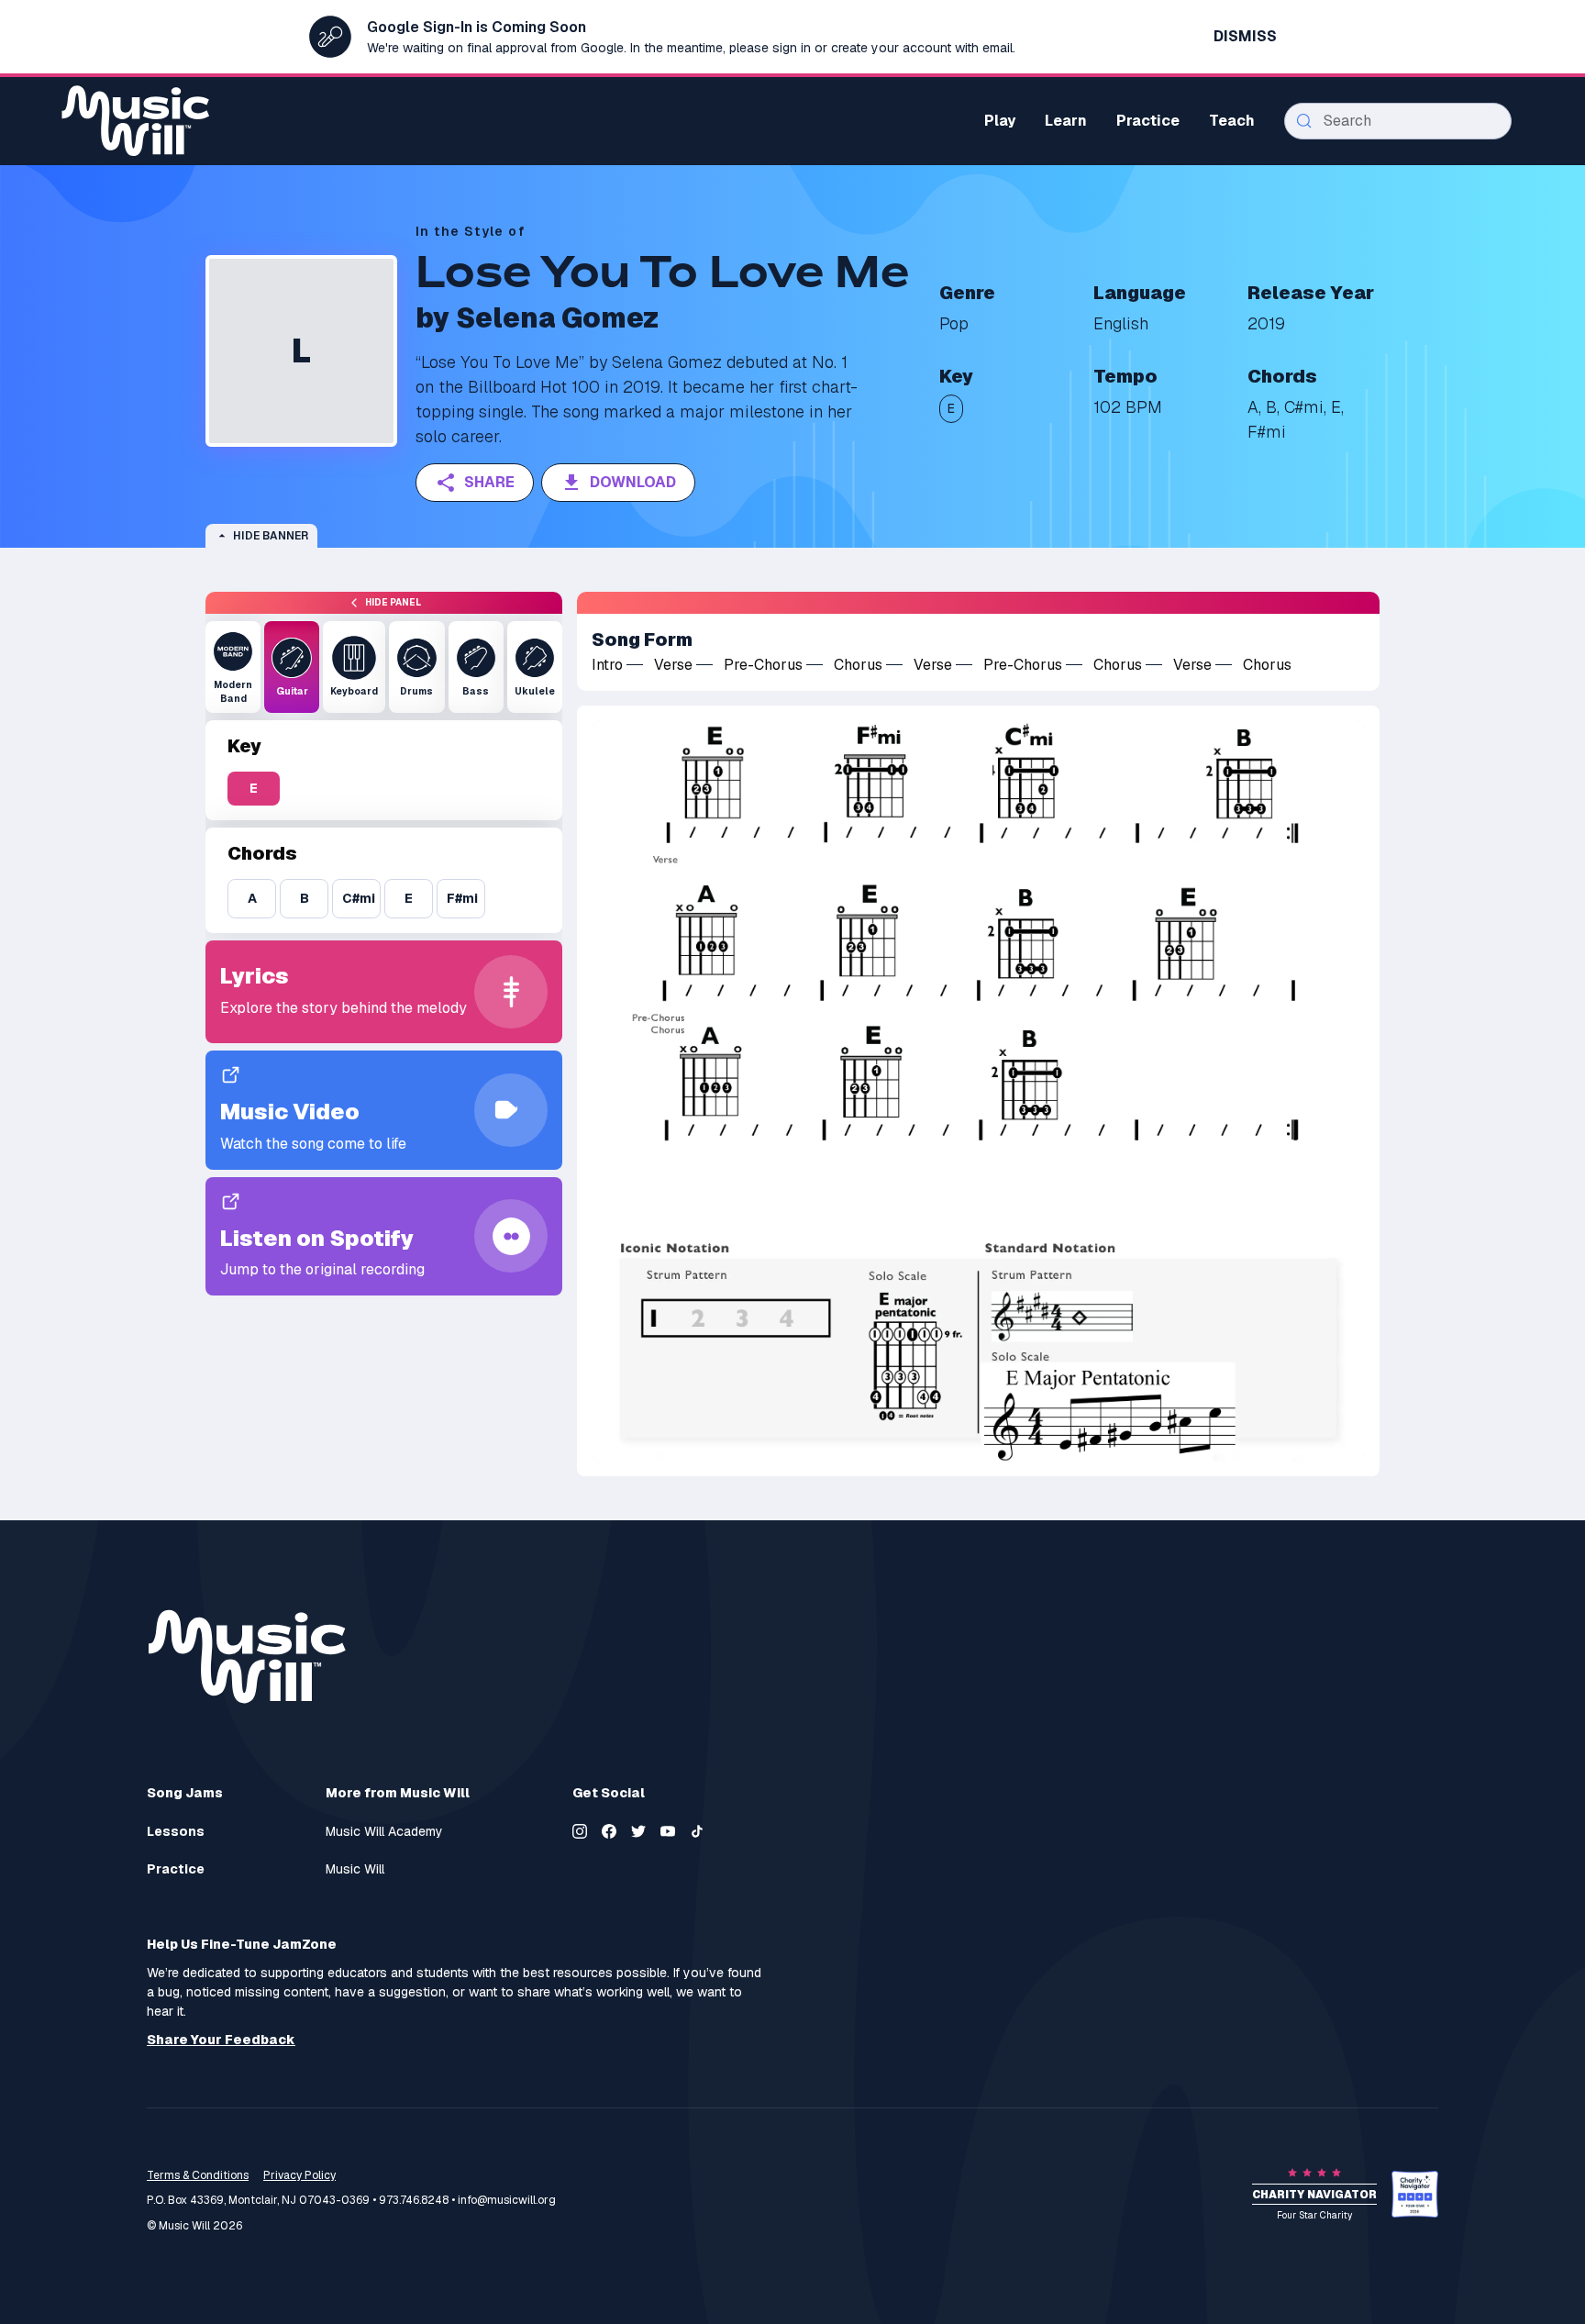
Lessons (176, 1832)
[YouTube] (668, 1831)
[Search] (1304, 121)
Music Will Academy (384, 1832)
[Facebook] (609, 1831)
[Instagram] (580, 1831)
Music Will (355, 1869)
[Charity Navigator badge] (1415, 2194)
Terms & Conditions (198, 2175)
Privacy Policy (299, 2175)
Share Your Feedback (221, 2040)
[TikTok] (697, 1831)
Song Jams (185, 1793)
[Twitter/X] (638, 1831)
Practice (176, 1869)
